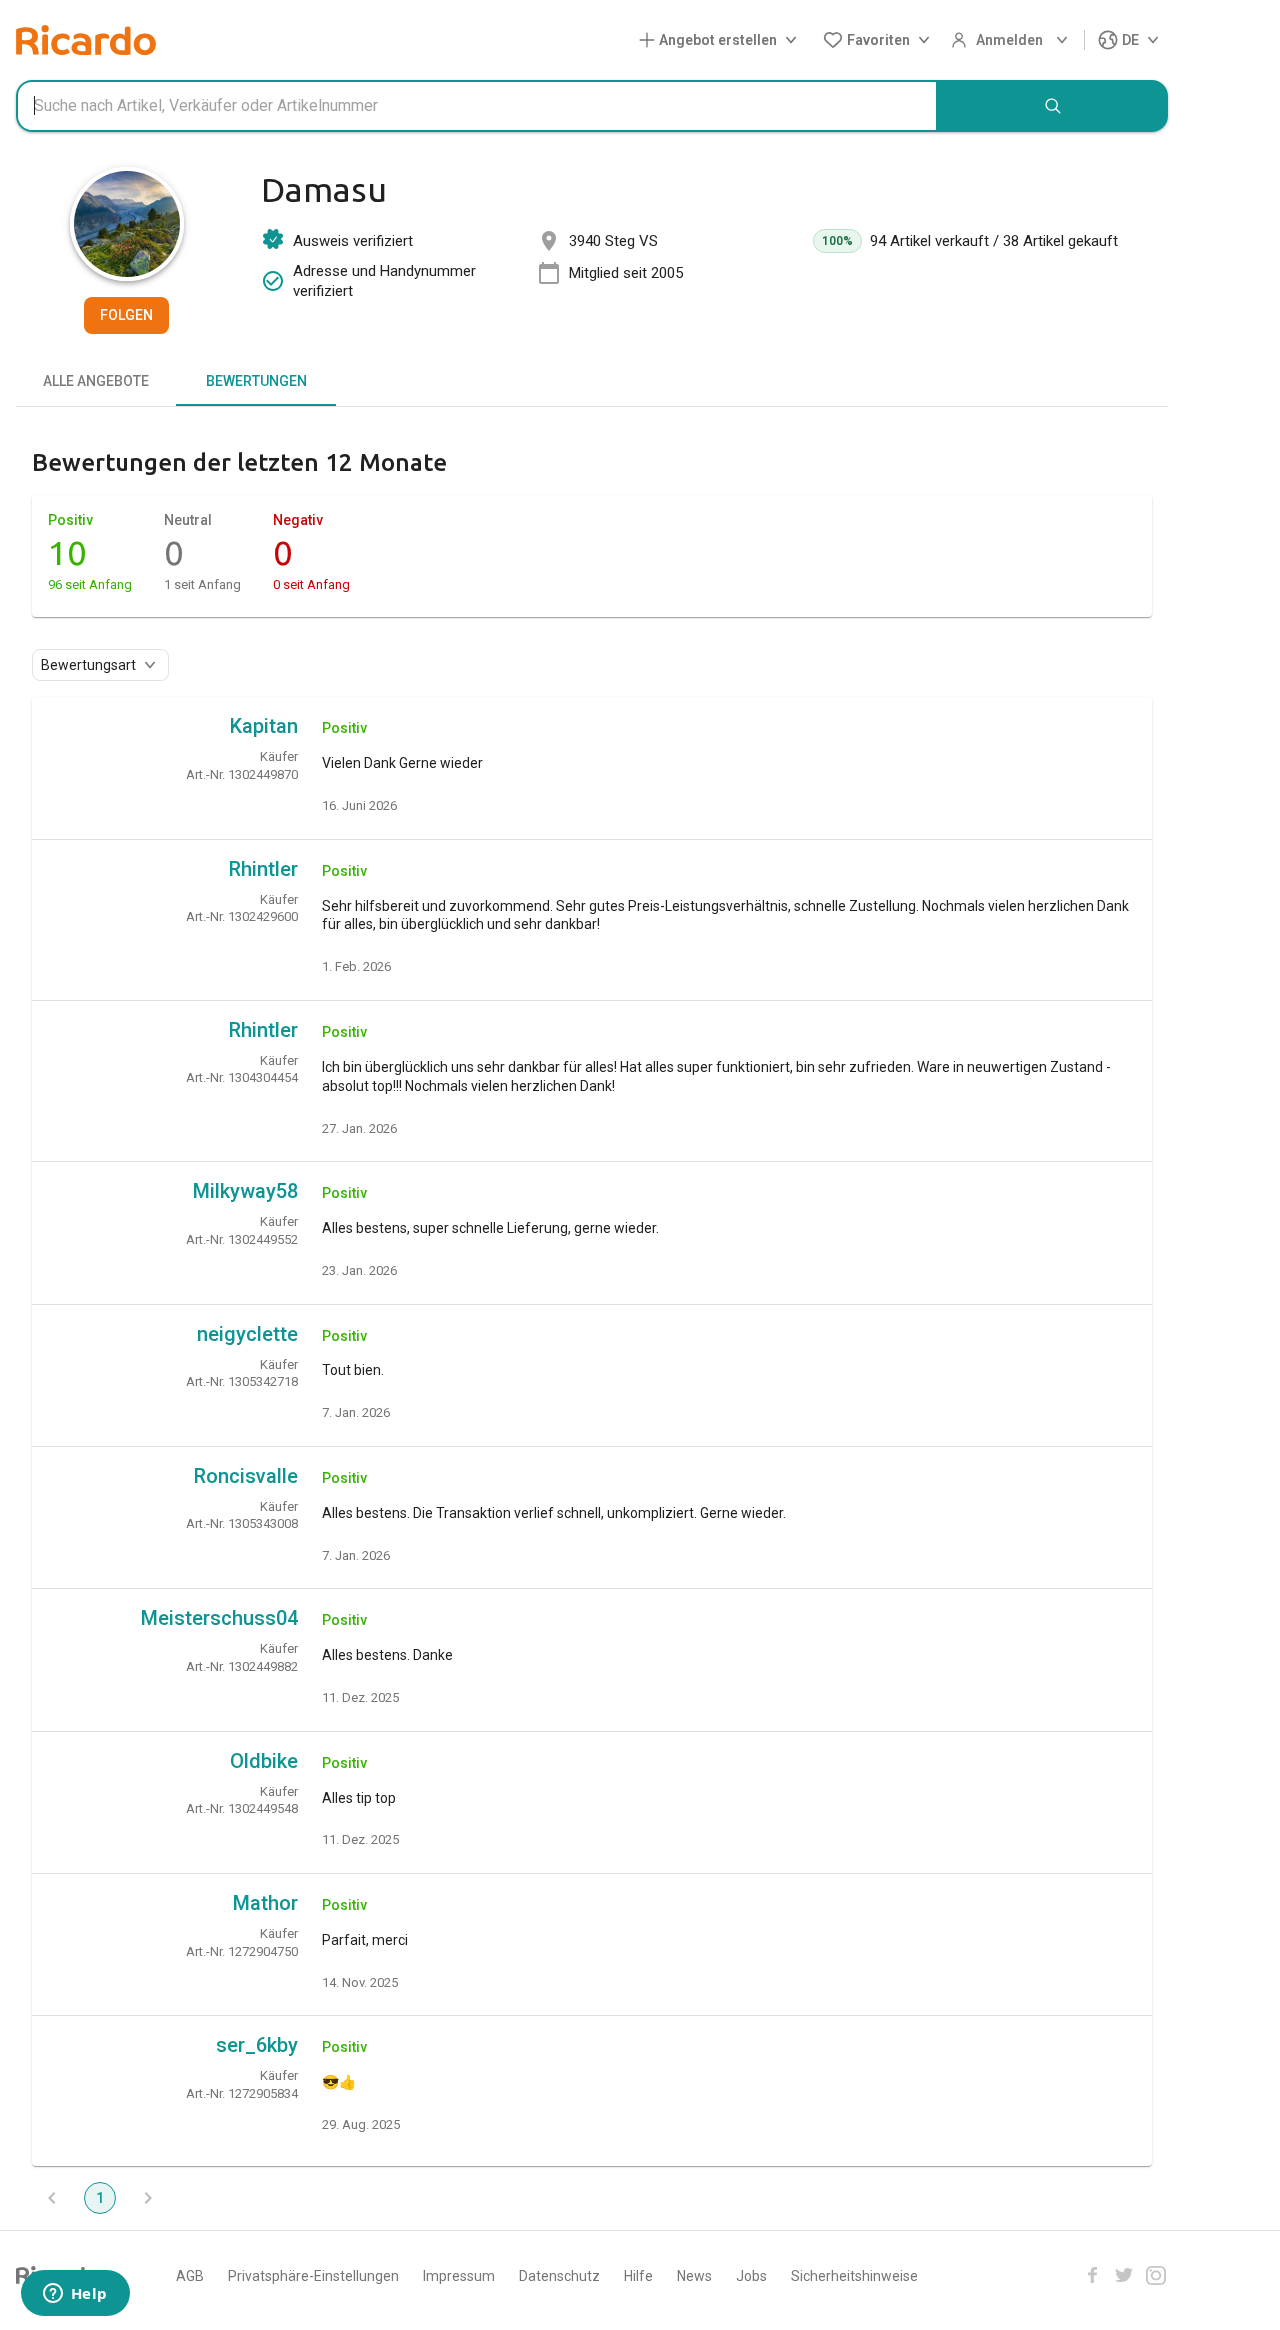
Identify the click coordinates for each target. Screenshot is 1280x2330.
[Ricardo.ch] (86, 40)
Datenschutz (559, 2276)
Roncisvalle (246, 1476)
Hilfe (638, 2276)
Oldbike (264, 1761)
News (694, 2276)
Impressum (459, 2276)
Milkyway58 (245, 1191)
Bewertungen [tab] (256, 381)
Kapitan (264, 726)
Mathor (265, 1903)
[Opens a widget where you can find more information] (75, 2295)
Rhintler (263, 869)
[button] (722, 40)
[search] (1053, 106)
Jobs (751, 2276)
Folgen (126, 315)
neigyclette (247, 1334)
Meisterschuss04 (219, 1618)
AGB (190, 2276)
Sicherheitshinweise (854, 2276)
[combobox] (477, 106)
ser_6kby (257, 2045)
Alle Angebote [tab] (96, 381)
